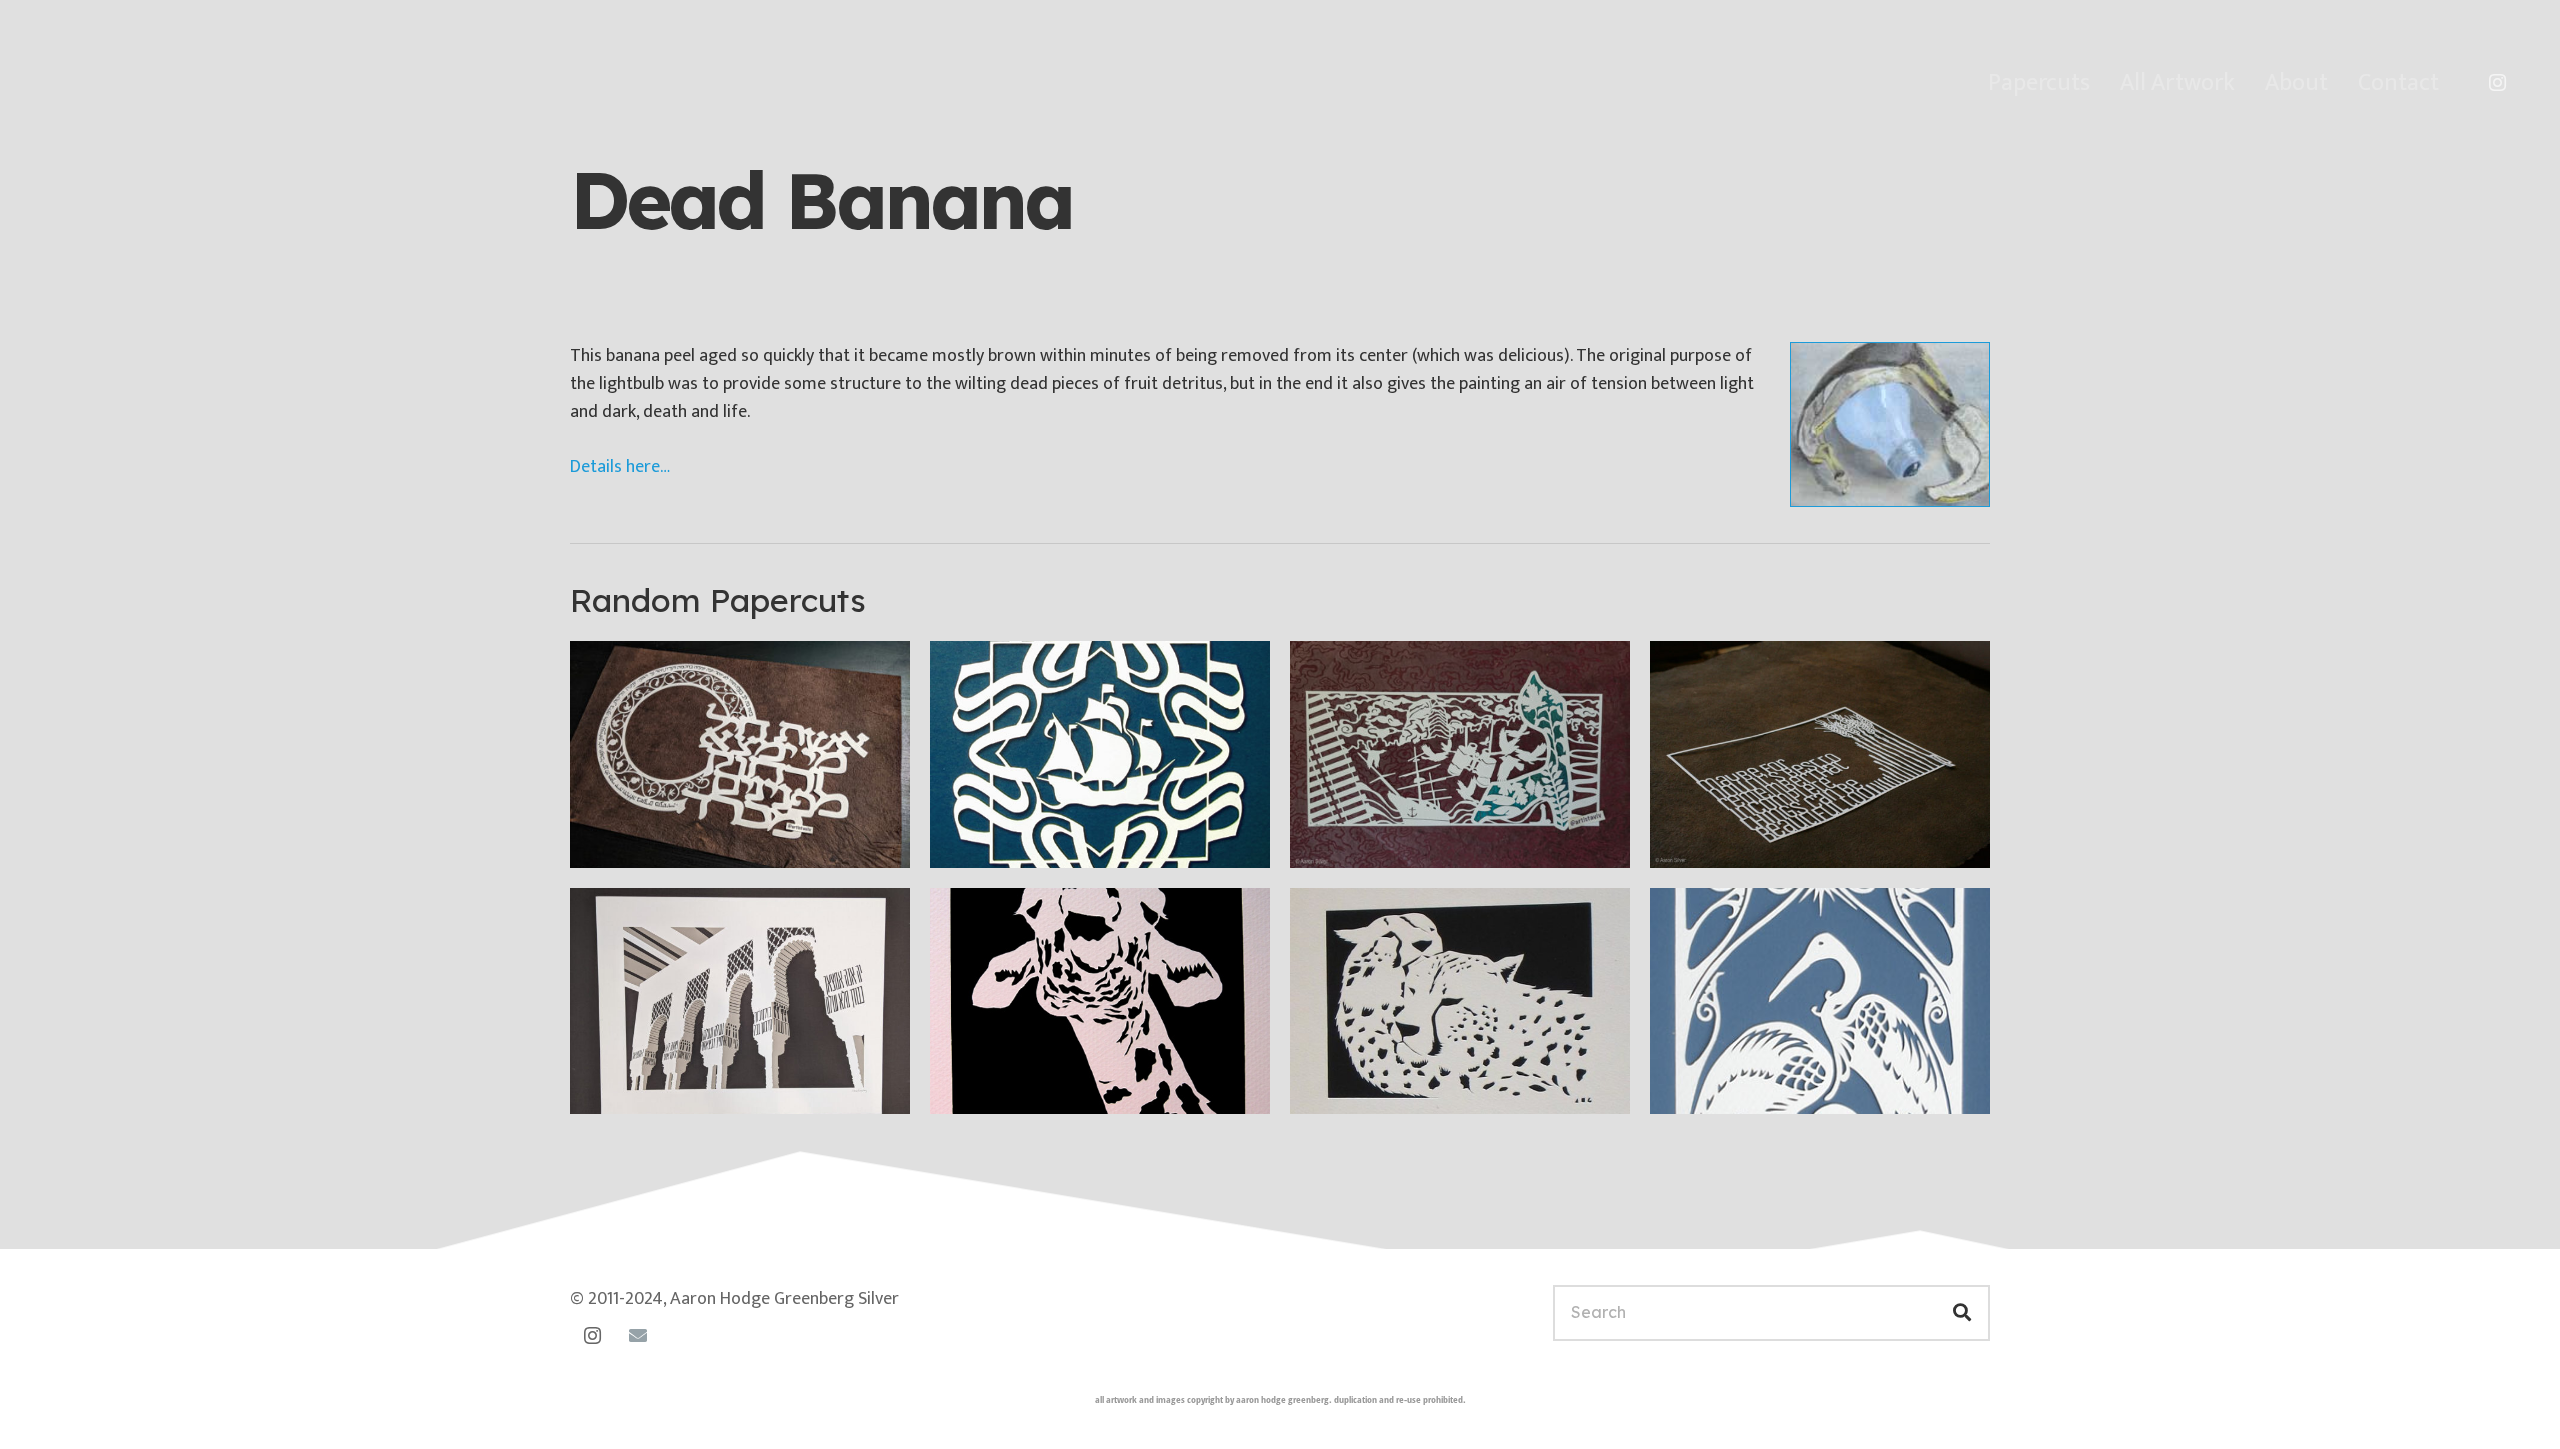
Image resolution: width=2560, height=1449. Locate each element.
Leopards (1358, 1084)
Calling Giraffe (1018, 1084)
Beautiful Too (1735, 838)
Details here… (620, 467)
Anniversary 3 (1375, 838)
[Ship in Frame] (1100, 754)
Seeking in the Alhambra (702, 1084)
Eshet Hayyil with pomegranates (738, 838)
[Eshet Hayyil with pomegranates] (740, 754)
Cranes (1707, 1084)
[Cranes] (1820, 1001)
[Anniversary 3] (1460, 754)
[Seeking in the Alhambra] (740, 1001)
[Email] (637, 1335)
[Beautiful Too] (1820, 754)
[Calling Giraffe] (1100, 1001)
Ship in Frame (1015, 838)
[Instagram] (2497, 83)
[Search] (1962, 1312)
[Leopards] (1460, 1001)
